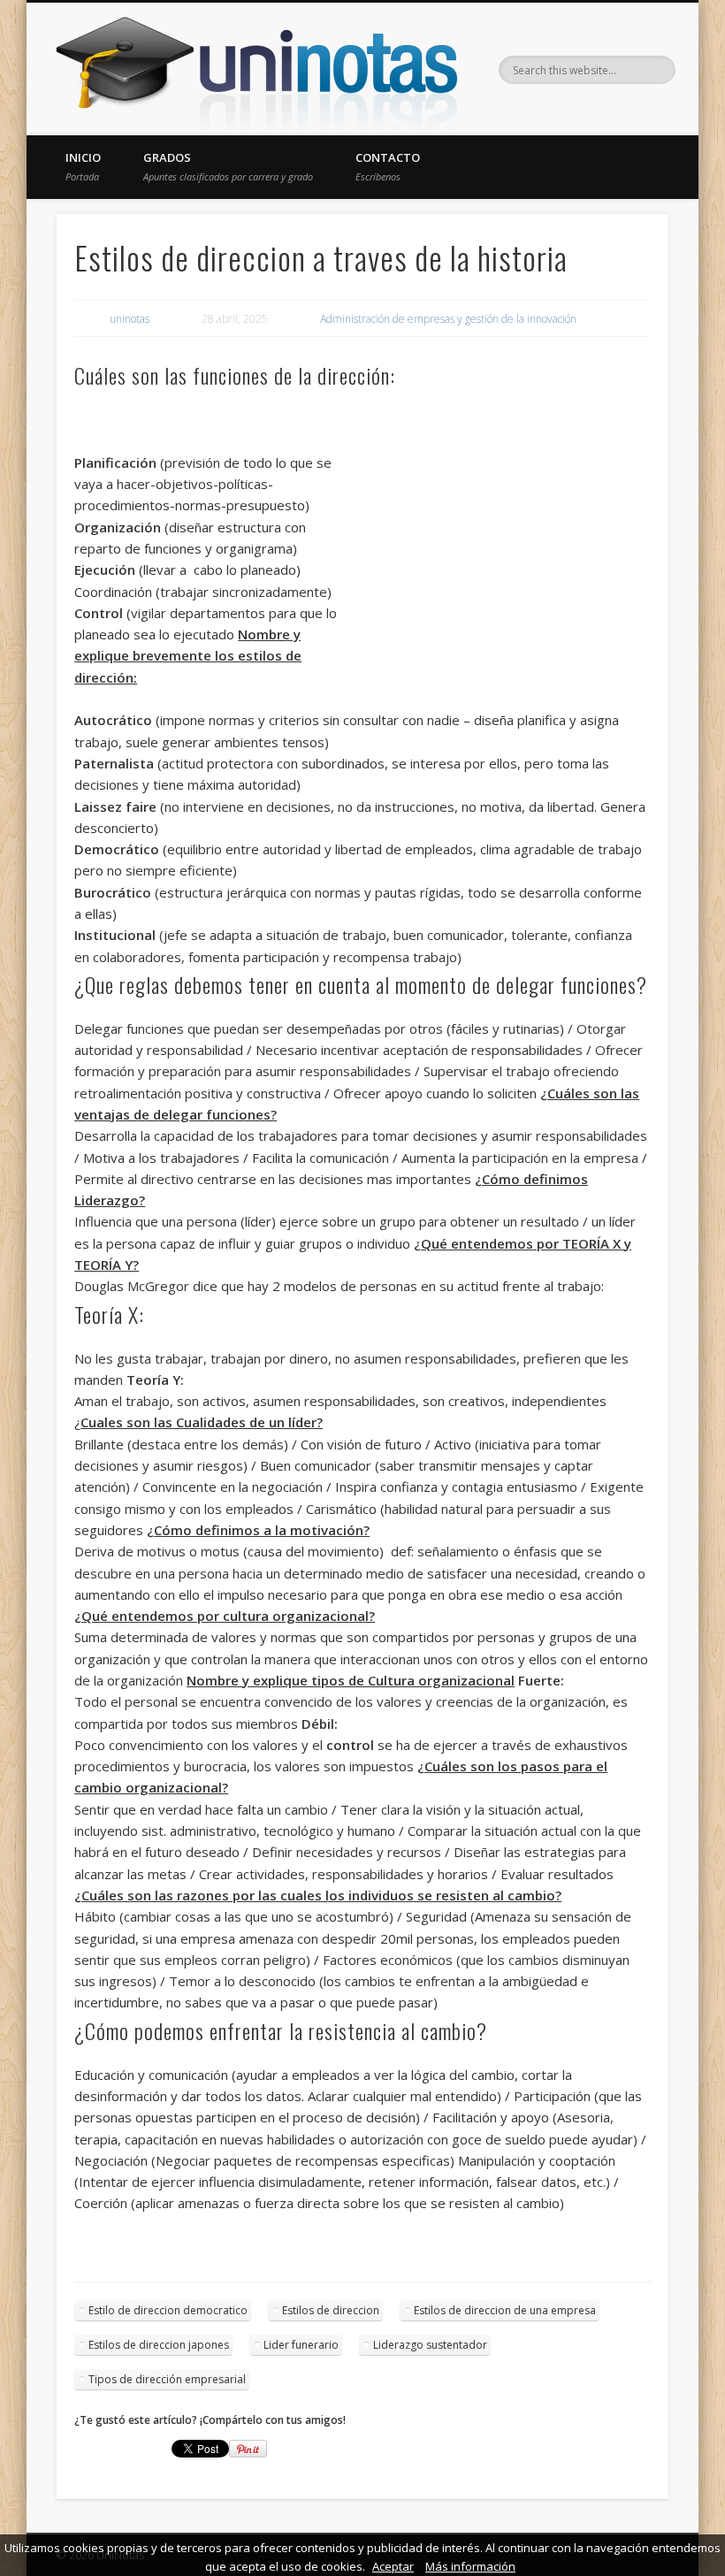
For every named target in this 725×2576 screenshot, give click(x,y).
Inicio (83, 166)
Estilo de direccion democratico (168, 2310)
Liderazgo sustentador (430, 2345)
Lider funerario (301, 2345)
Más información (470, 2566)
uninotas (130, 319)
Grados (228, 166)
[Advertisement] (498, 537)
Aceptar (393, 2566)
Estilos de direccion (331, 2310)
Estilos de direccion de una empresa (505, 2310)
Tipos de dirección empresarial (167, 2379)
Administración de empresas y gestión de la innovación (448, 319)
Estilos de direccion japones (159, 2345)
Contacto (388, 166)
